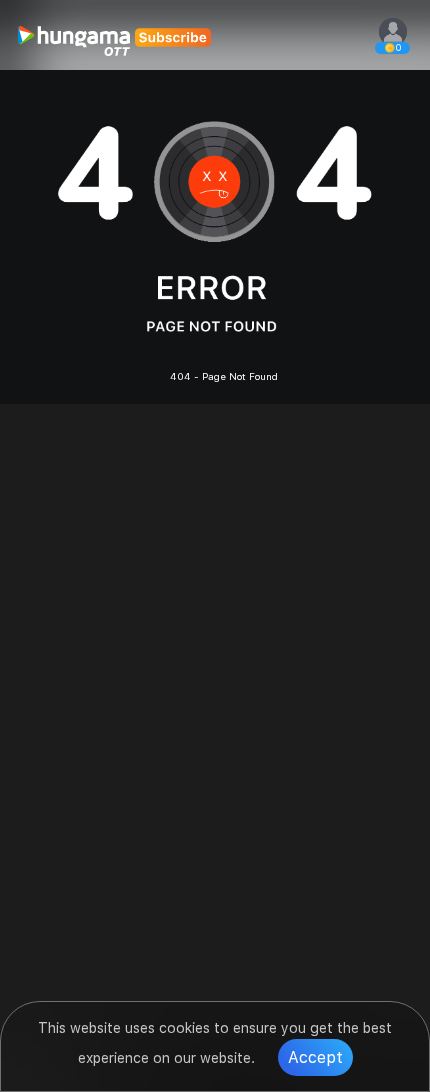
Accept (315, 1057)
